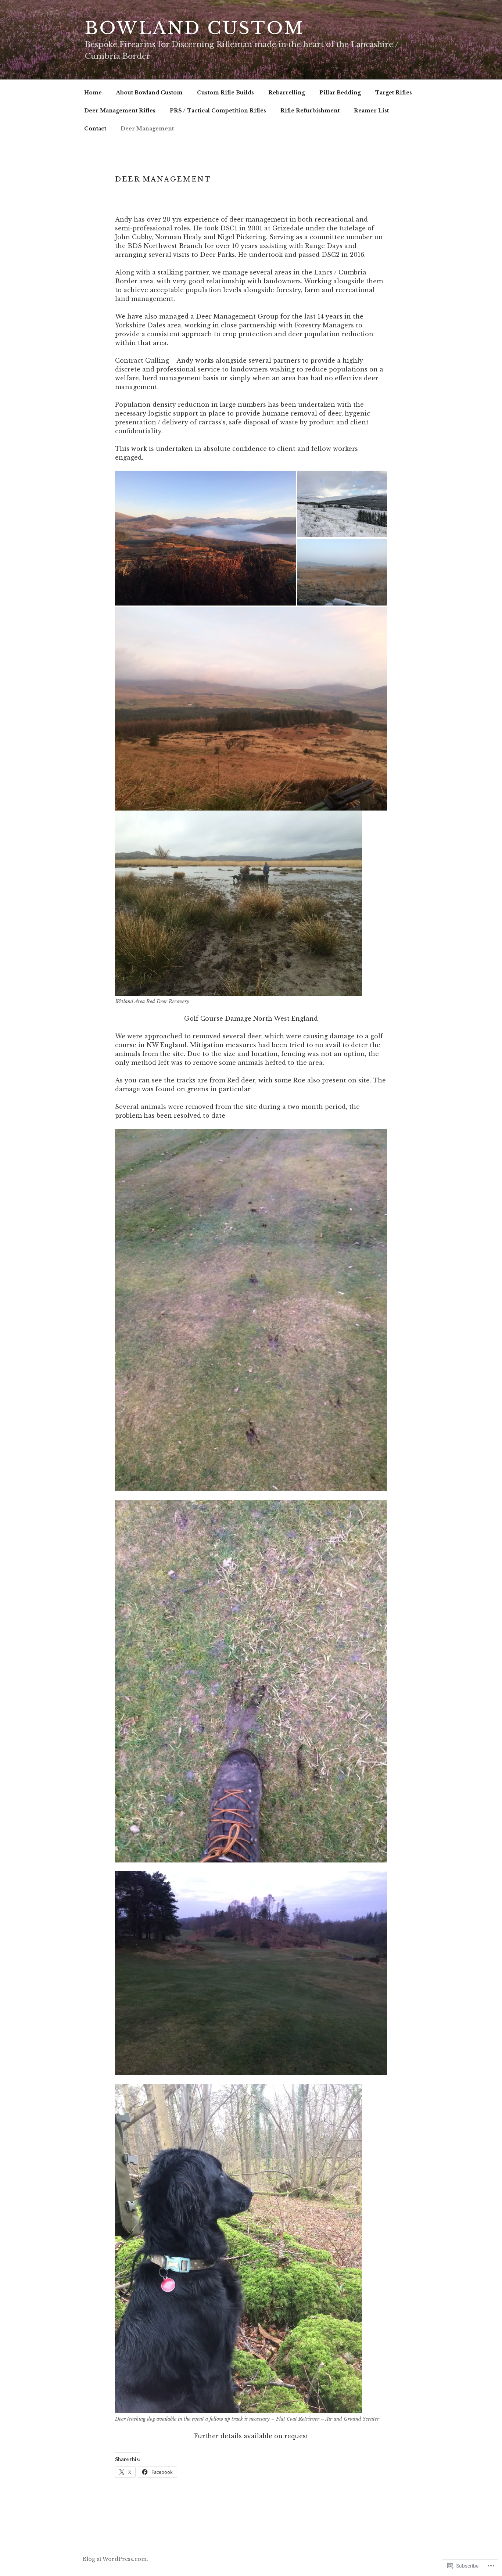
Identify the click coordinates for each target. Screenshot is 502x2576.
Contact (95, 129)
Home (93, 93)
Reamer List (371, 111)
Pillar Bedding (340, 93)
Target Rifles (394, 93)
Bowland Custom (194, 28)
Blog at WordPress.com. (115, 2559)
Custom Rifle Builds (225, 93)
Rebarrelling (287, 93)
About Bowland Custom (149, 93)
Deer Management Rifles (120, 111)
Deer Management (147, 129)
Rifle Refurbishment (310, 111)
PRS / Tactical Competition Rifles (218, 111)
